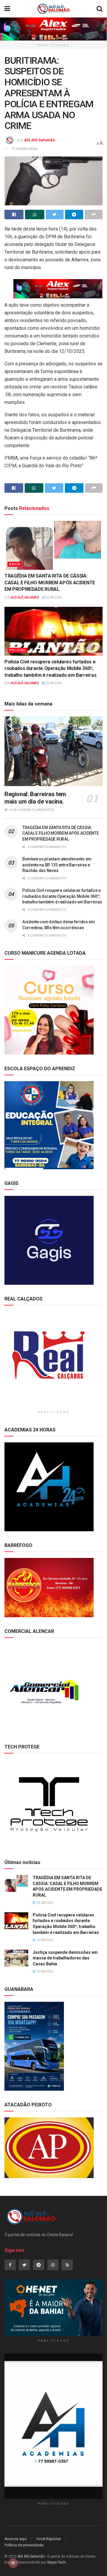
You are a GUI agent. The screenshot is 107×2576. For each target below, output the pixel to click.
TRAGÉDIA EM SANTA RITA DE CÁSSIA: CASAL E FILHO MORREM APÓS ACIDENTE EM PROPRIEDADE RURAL (50, 583)
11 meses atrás (24, 149)
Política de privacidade (24, 2545)
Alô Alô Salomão (40, 140)
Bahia (15, 564)
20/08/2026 (53, 683)
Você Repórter (49, 2539)
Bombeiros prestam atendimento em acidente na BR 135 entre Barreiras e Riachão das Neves (57, 865)
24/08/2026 (53, 597)
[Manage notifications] (13, 2563)
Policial (18, 650)
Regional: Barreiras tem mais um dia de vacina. (35, 798)
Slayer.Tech (56, 2562)
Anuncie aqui (16, 2539)
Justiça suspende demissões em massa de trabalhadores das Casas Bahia (65, 1958)
